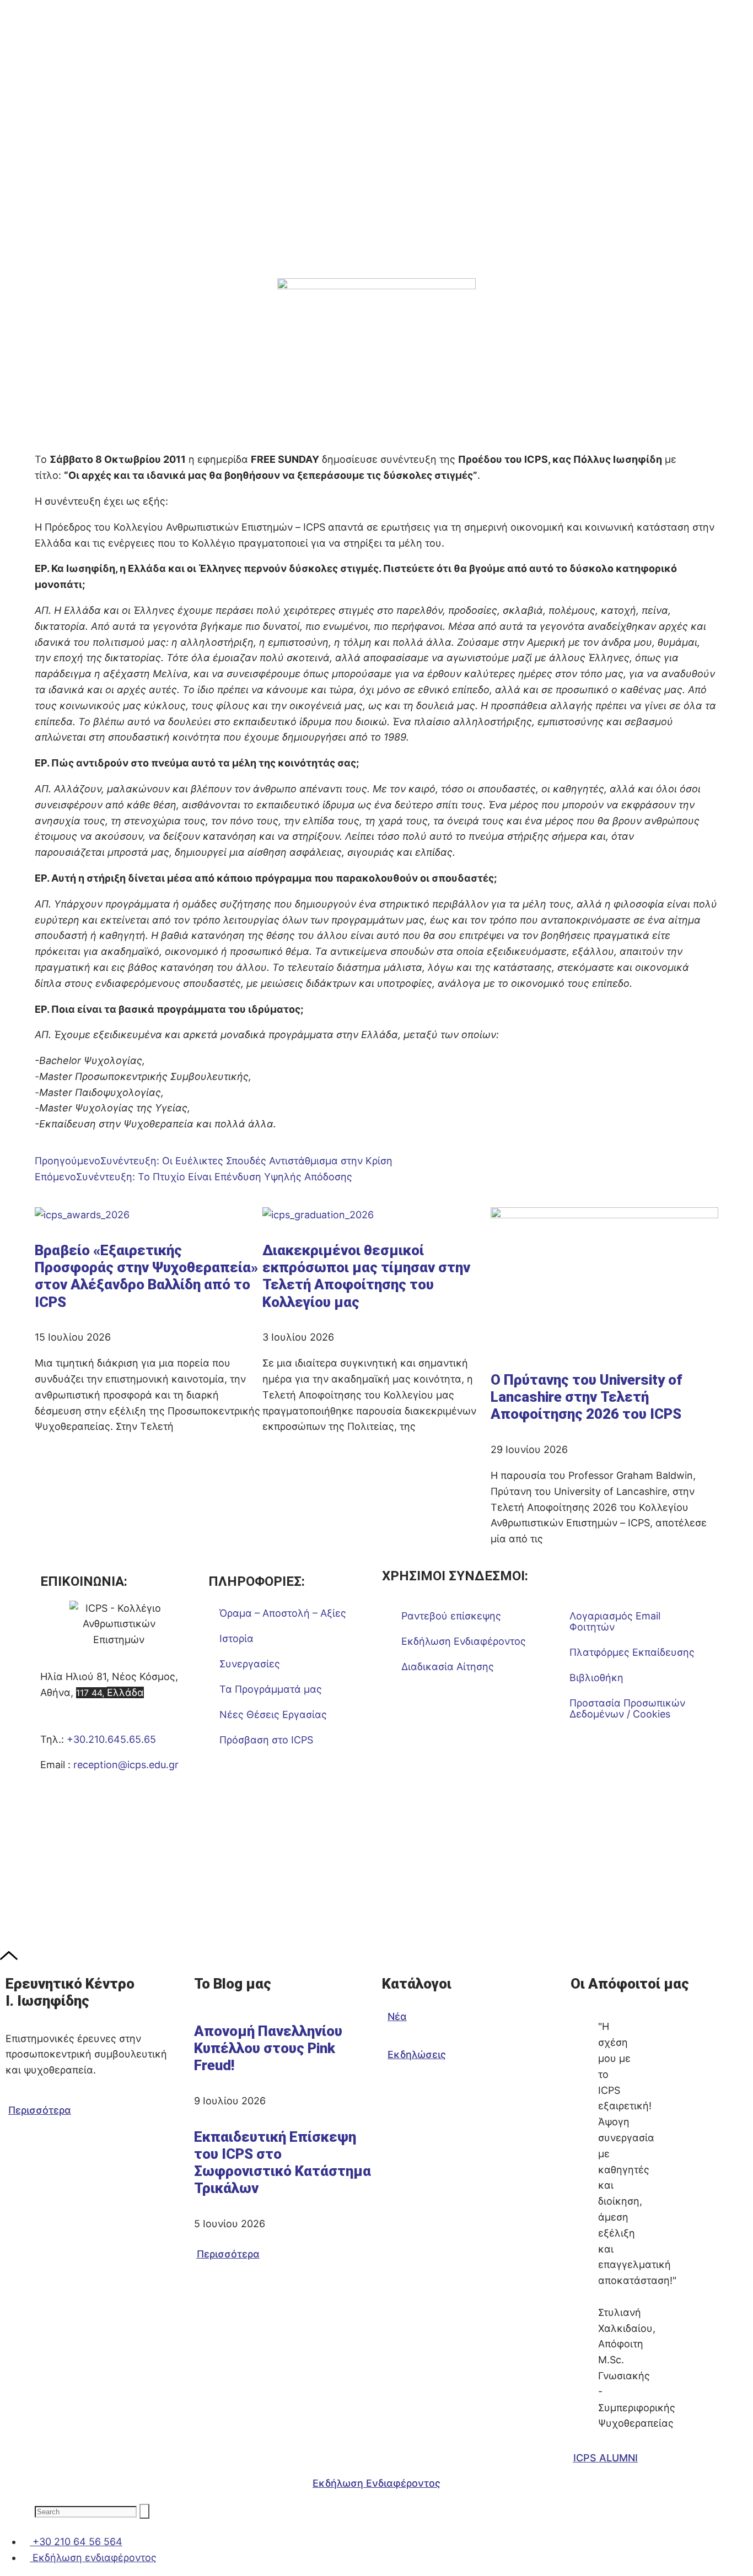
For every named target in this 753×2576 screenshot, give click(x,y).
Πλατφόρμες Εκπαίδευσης (632, 1652)
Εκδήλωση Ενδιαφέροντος (464, 1641)
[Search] (144, 2511)
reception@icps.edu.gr (126, 1765)
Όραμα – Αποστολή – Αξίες (283, 1613)
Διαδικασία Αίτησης (448, 1667)
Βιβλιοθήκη (596, 1678)
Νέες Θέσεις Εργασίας (273, 1714)
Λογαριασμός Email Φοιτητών (615, 1621)
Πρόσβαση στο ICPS (266, 1740)
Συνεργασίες (250, 1664)
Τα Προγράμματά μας (271, 1689)
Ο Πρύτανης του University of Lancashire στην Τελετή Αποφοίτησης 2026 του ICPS (587, 1397)
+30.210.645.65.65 (111, 1739)
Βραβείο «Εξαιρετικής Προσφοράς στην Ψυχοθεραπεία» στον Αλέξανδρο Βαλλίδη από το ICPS (146, 1276)
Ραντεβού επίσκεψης (451, 1616)
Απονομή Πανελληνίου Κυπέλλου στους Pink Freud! (268, 2048)
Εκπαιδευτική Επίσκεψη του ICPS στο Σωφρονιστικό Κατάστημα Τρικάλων (283, 2163)
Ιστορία (236, 1638)
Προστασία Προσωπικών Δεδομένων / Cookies (627, 1708)
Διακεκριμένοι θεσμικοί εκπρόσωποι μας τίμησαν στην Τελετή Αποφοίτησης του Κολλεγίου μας (366, 1276)
